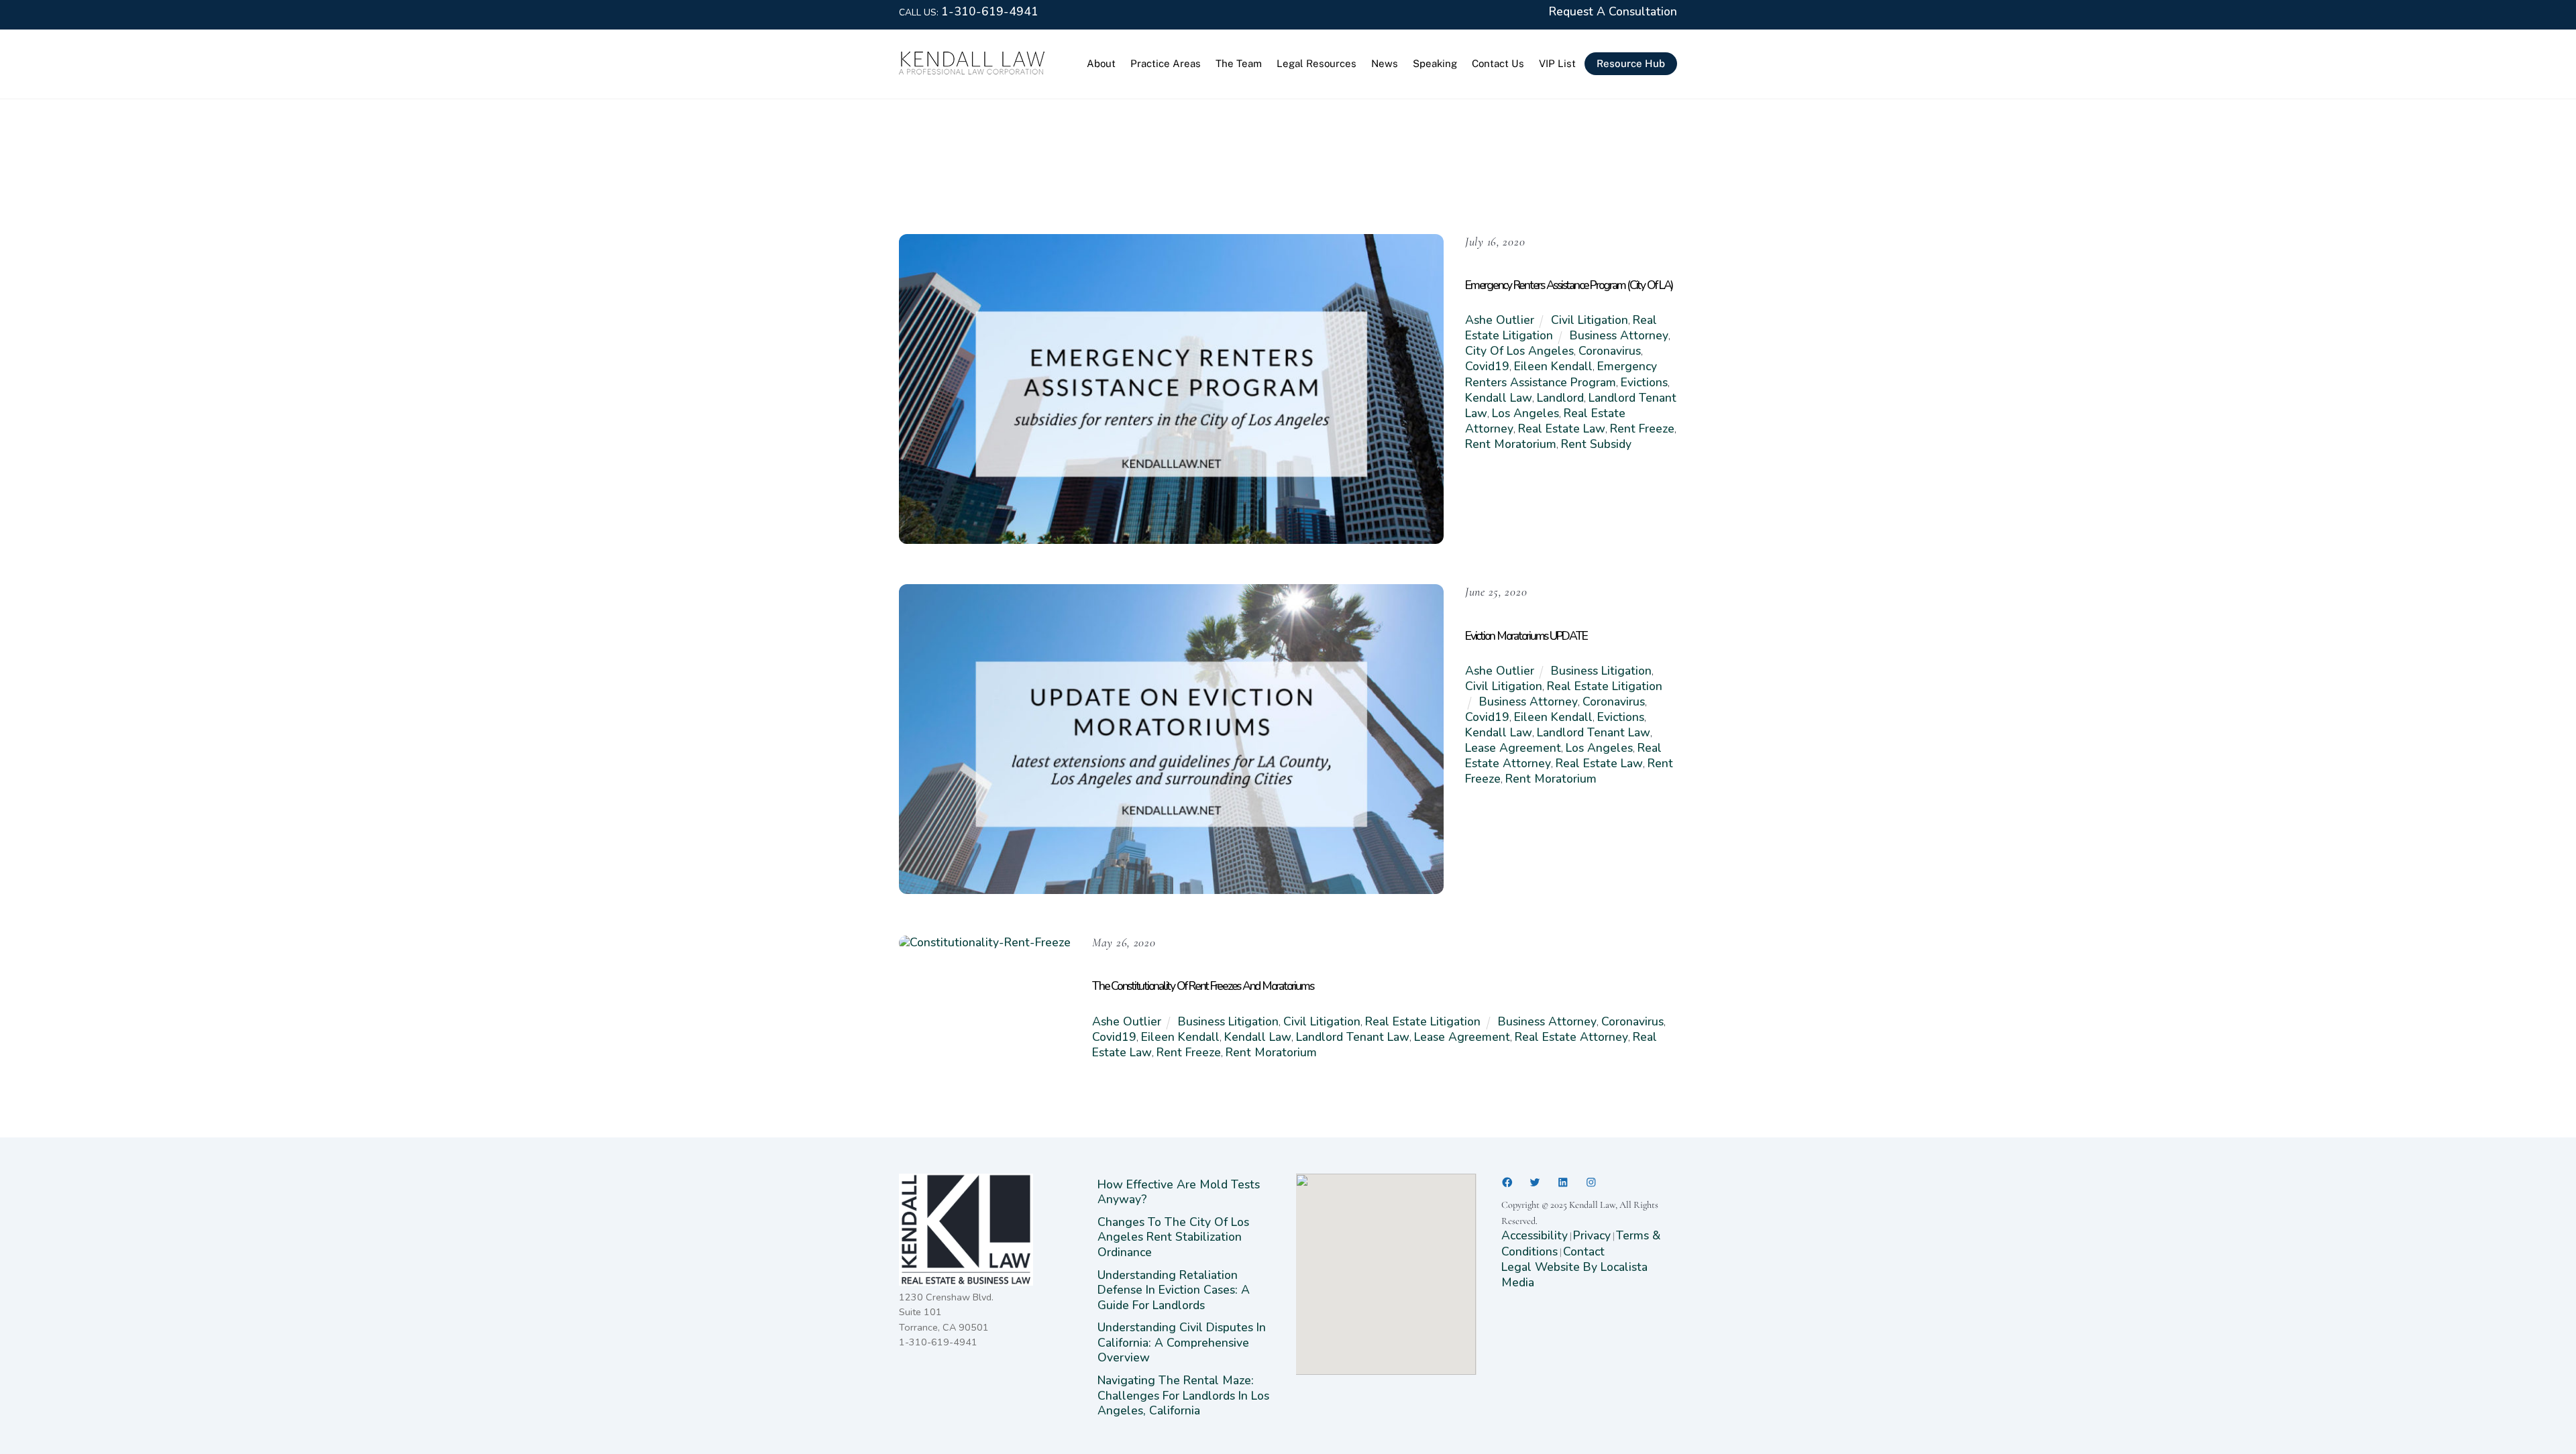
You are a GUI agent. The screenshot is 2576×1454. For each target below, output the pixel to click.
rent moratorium (1511, 444)
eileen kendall (1553, 366)
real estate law (1562, 429)
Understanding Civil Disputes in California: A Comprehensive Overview (1182, 1342)
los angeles (1525, 413)
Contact (1584, 1251)
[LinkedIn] (1563, 1182)
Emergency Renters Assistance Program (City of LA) (1569, 285)
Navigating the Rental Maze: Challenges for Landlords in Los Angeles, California (1183, 1395)
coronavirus (1610, 351)
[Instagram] (1591, 1182)
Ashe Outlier (1500, 320)
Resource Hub (1631, 63)
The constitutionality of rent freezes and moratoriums (1202, 986)
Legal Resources (1317, 63)
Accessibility (1535, 1235)
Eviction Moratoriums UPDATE (1526, 636)
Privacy (1592, 1235)
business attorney (1619, 335)
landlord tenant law (1594, 732)
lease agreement (1513, 748)
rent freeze (1642, 429)
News (1385, 63)
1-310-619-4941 (990, 11)
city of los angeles (1519, 351)
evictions (1644, 382)
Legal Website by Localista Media (1574, 1275)
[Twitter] (1535, 1182)
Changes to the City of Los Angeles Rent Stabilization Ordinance (1173, 1237)
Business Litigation (1601, 671)
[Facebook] (1507, 1182)
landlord (1560, 398)
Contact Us (1498, 63)
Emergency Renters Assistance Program (1561, 374)
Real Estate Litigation (1605, 686)
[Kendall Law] (973, 71)
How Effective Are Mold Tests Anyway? (1179, 1192)
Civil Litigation (1590, 320)
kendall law (1499, 398)
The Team (1239, 63)
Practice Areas (1166, 63)
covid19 (1487, 366)
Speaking (1435, 63)
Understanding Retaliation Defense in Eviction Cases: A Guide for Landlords (1174, 1290)
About (1101, 63)
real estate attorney (1571, 1037)
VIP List (1557, 63)
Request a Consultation (1613, 11)
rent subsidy (1596, 444)
